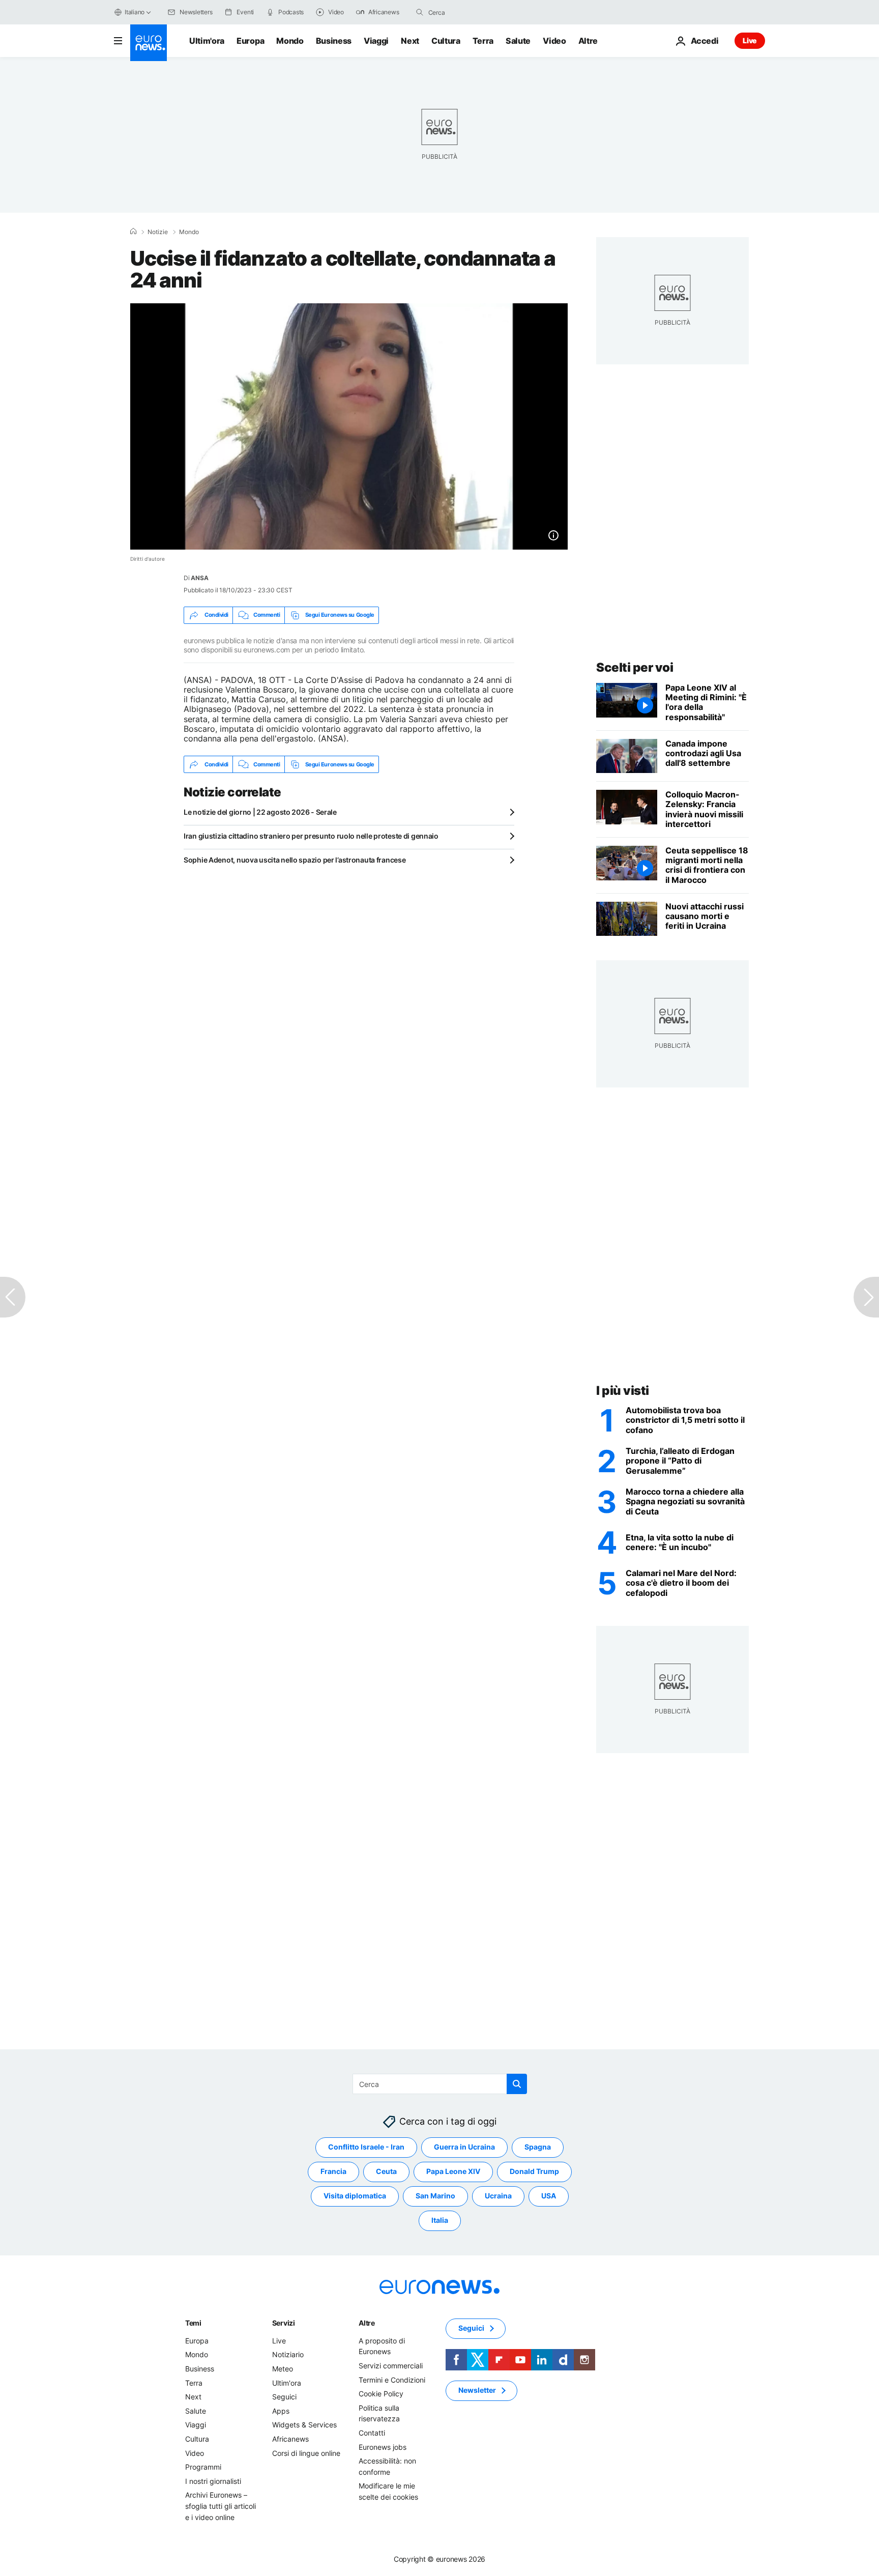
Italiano (135, 12)
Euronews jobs (383, 2447)
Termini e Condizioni (392, 2380)
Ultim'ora (207, 41)
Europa (250, 41)
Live (750, 40)
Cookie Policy (381, 2394)
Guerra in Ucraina (464, 2147)
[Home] (133, 232)
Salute (518, 41)
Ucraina (498, 2196)
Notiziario (288, 2355)
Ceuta (386, 2172)
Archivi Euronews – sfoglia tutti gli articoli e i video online (221, 2506)
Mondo (290, 41)
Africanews (290, 2439)
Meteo (283, 2369)
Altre (367, 2323)
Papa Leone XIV (453, 2172)
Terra (483, 41)
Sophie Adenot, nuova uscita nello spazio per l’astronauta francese (295, 860)
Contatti (372, 2433)
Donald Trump (534, 2172)
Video (554, 41)
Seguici (284, 2397)
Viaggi (376, 41)
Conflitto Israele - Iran (366, 2147)
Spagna (538, 2147)
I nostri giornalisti (213, 2481)
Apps (281, 2411)
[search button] (420, 12)
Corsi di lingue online (306, 2453)
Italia (440, 2221)
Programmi (203, 2467)
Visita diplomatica (355, 2196)
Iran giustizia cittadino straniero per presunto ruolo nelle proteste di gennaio (311, 836)
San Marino (435, 2196)
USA (549, 2196)
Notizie (158, 232)
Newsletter (477, 2391)
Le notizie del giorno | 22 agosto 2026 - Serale (260, 812)
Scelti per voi (635, 667)
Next (410, 41)
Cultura (446, 41)
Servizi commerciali (391, 2366)
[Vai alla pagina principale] (149, 43)
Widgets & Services (304, 2425)
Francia (333, 2172)
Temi (193, 2323)
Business (334, 41)
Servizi (284, 2323)
